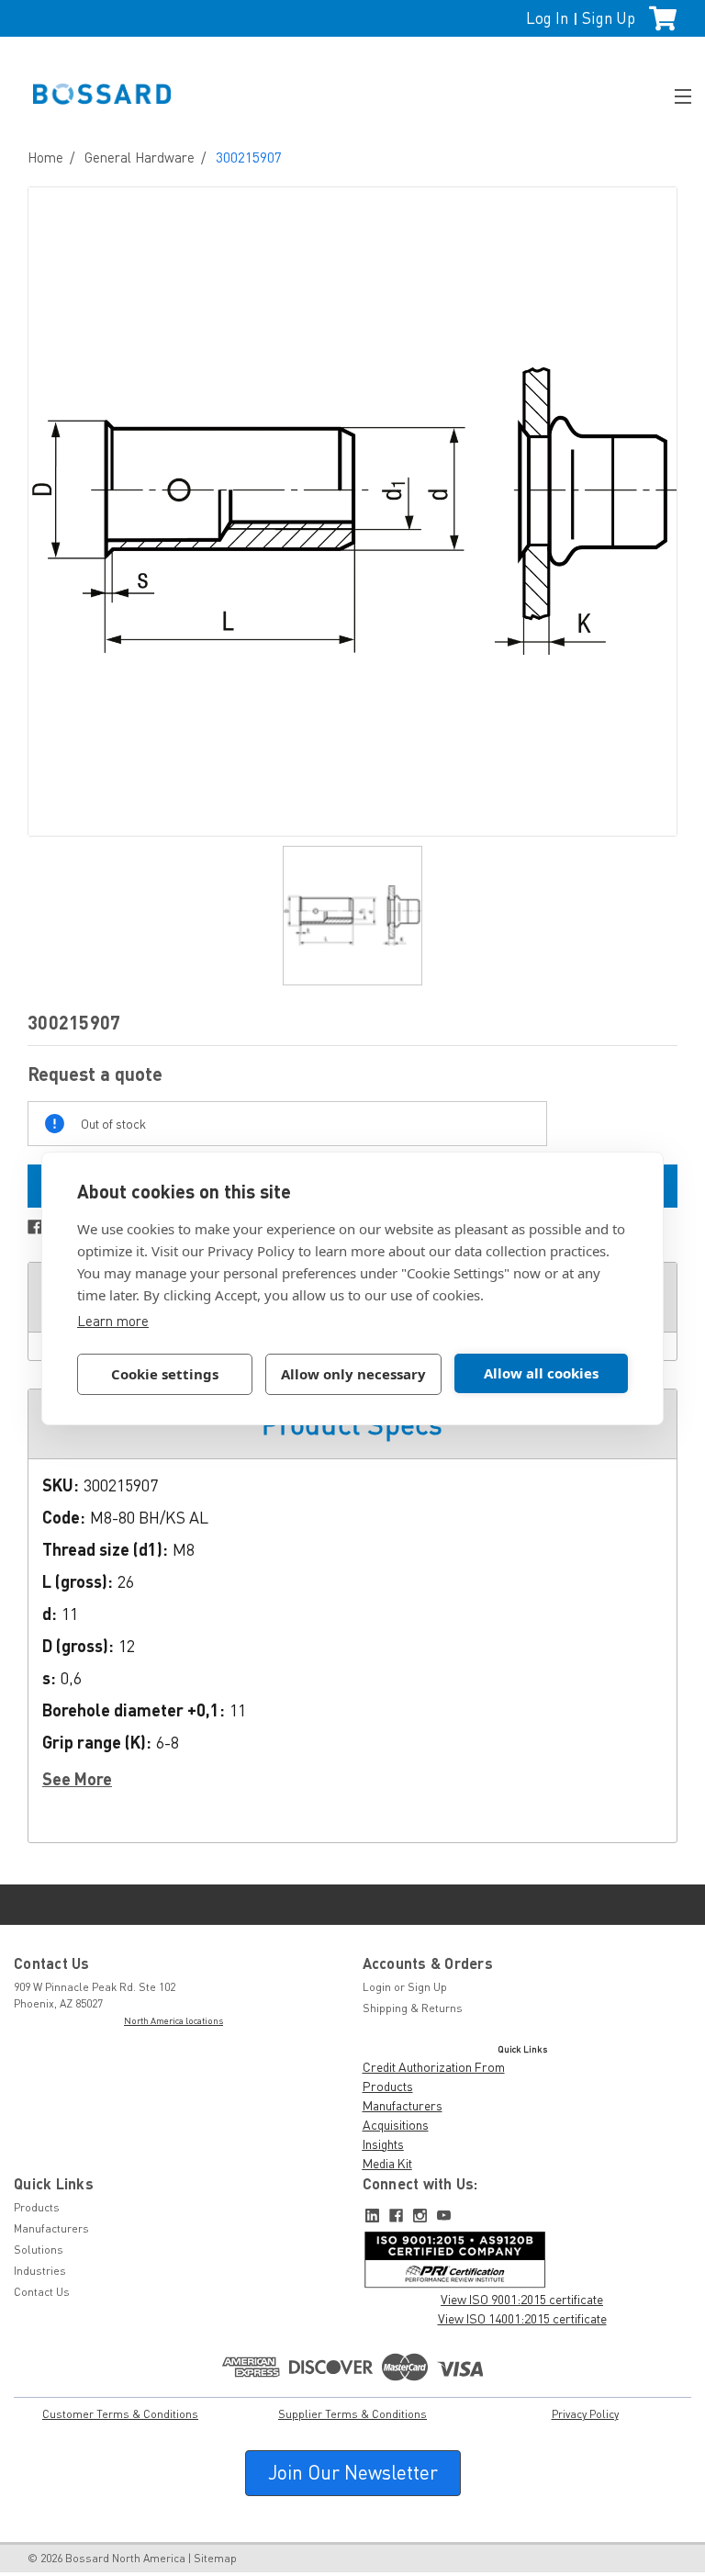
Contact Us (42, 2292)
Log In (547, 18)
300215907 (249, 157)
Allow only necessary (353, 1374)
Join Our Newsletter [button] (353, 2472)
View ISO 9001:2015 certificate (522, 2299)
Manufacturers (403, 2105)
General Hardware (140, 157)
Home (45, 157)
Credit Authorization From (434, 2067)
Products (388, 2086)
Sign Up (609, 18)
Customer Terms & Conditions (120, 2414)
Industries (40, 2271)
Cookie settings (165, 1374)
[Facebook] (35, 1227)
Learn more (113, 1321)
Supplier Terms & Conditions (352, 2414)
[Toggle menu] (675, 94)
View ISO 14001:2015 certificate (522, 2318)
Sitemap (215, 2558)
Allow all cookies (541, 1373)
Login (377, 1987)
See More (77, 1779)
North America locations (173, 2020)
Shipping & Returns (413, 2008)
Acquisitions (396, 2125)
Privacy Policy (585, 2414)
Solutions (39, 2250)
